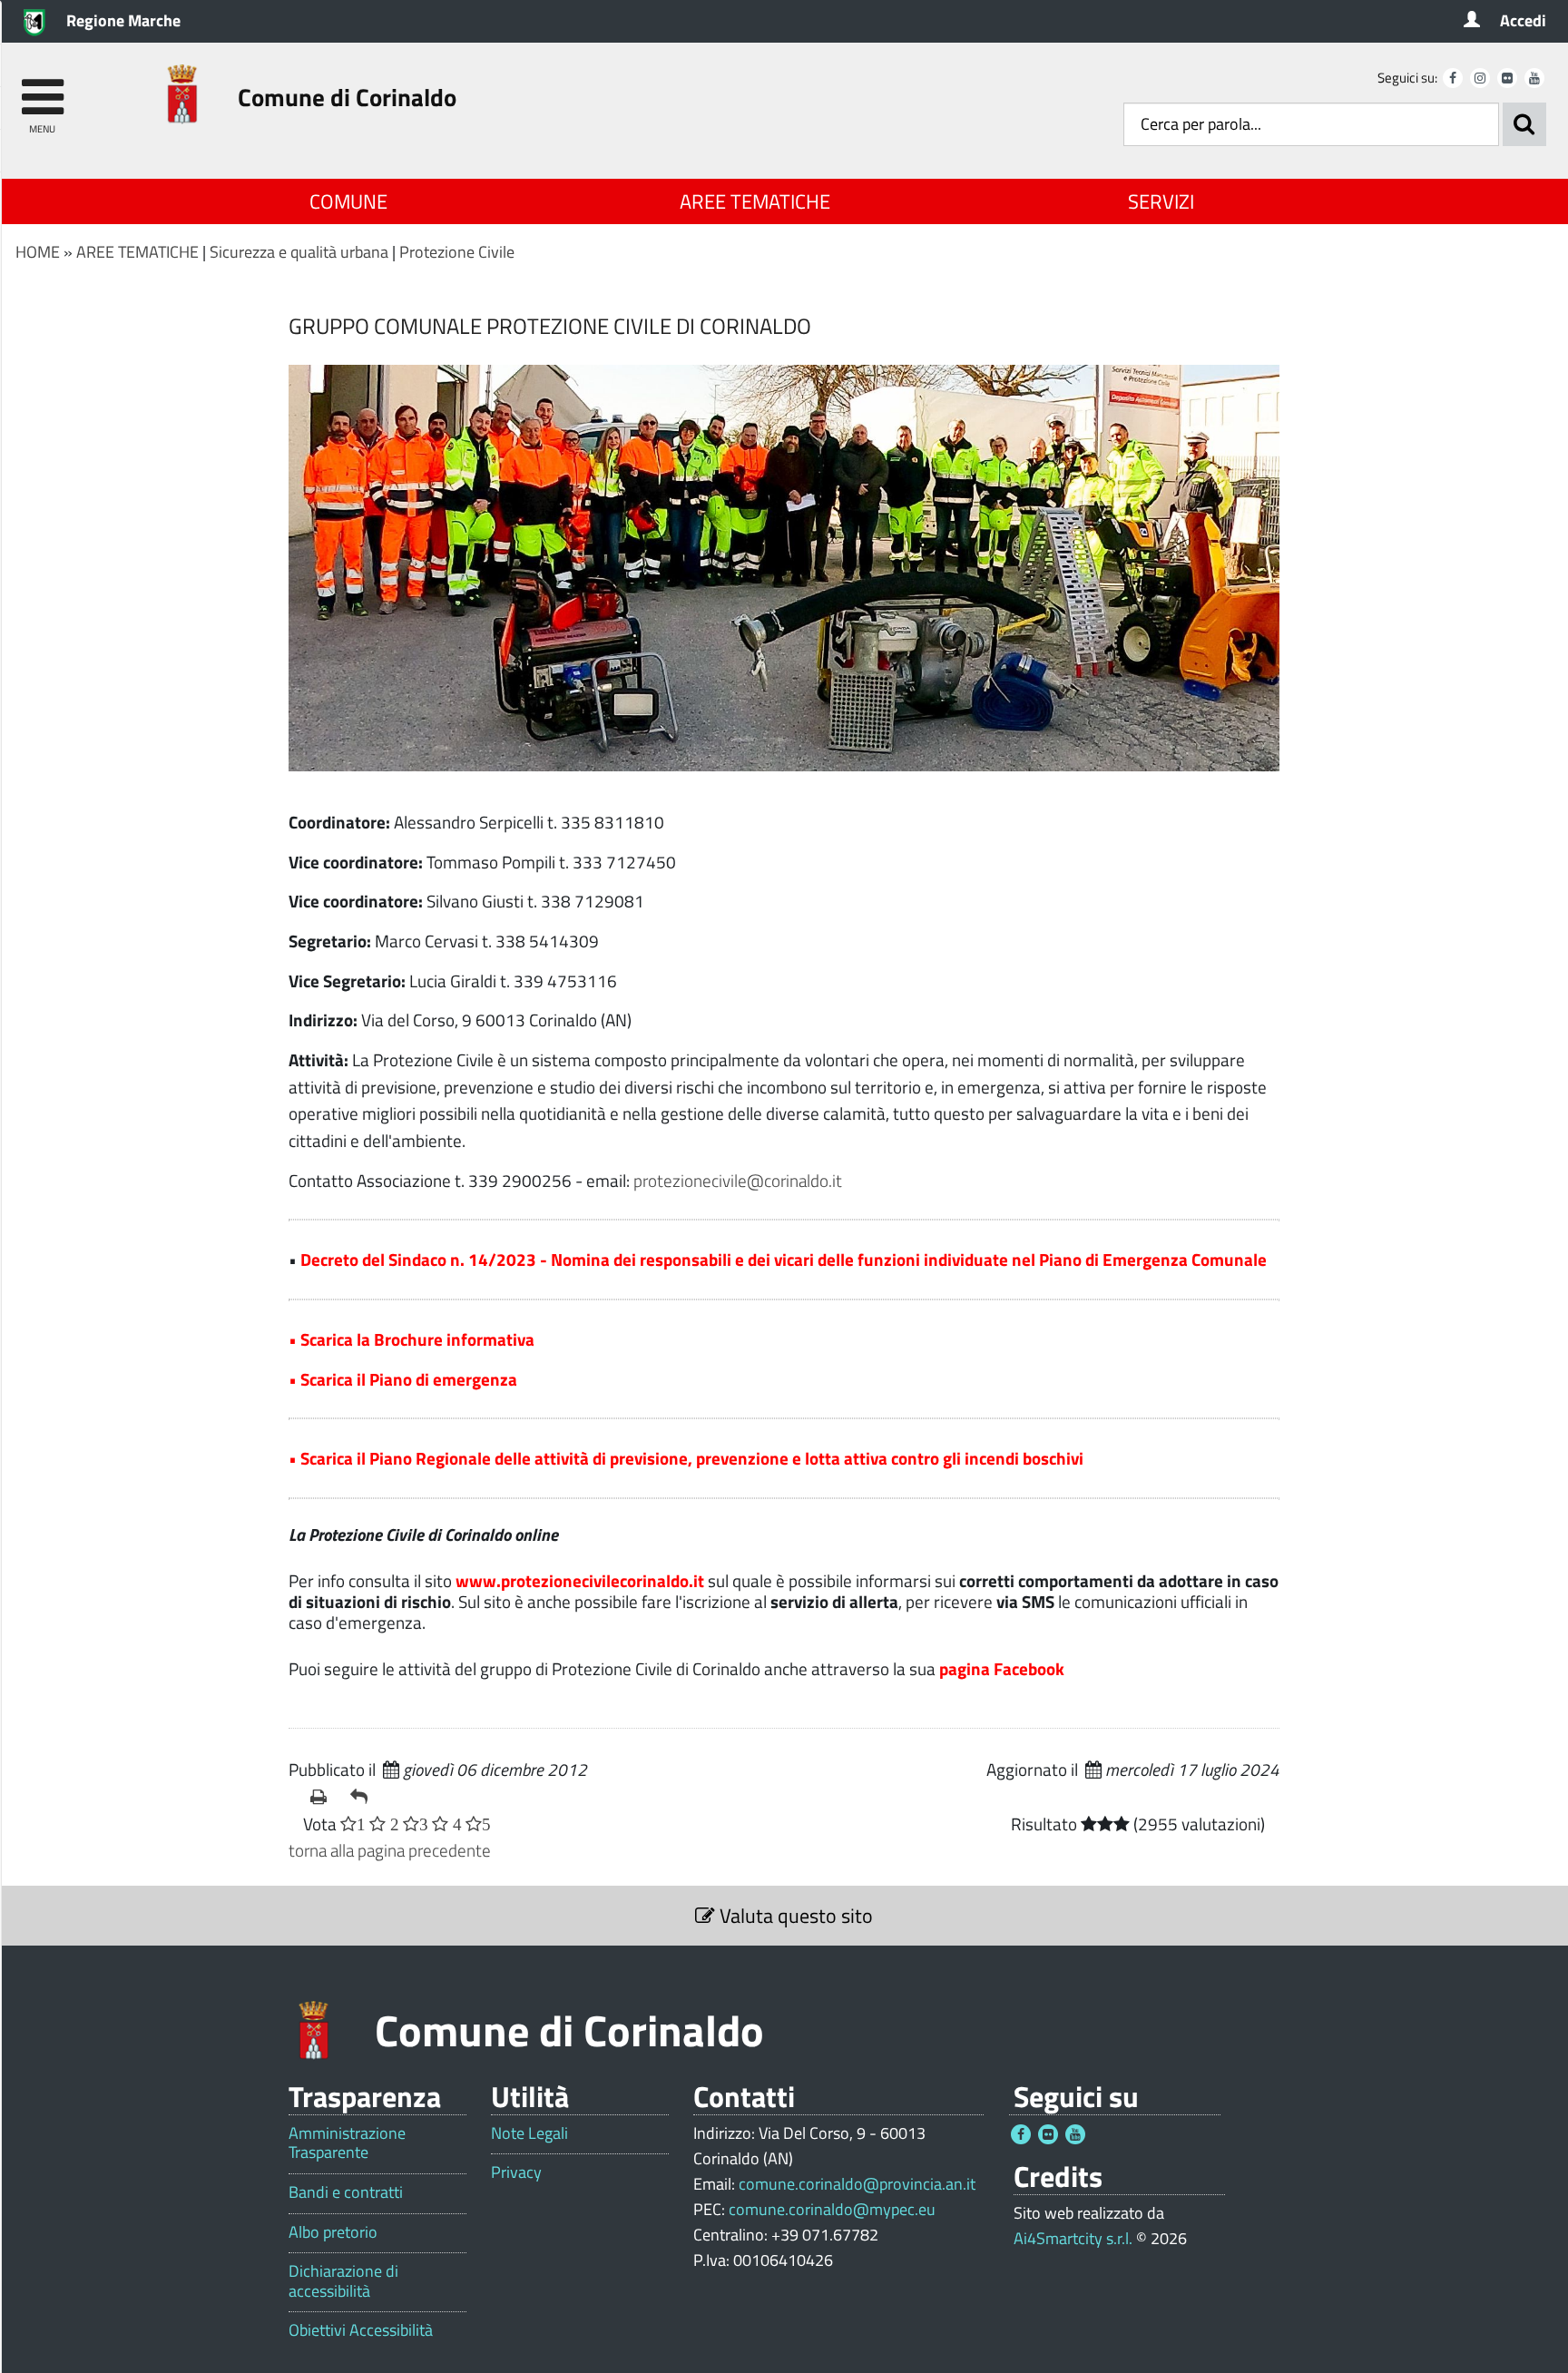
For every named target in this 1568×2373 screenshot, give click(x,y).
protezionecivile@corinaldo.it (738, 1180)
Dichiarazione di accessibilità (343, 2281)
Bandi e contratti (346, 2192)
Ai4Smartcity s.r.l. (1073, 2238)
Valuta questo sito (794, 1916)
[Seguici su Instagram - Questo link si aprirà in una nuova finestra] (1480, 78)
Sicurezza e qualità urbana (299, 252)
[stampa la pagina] (323, 1797)
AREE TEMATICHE (755, 201)
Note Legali (529, 2133)
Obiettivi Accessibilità (361, 2330)
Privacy (516, 2172)
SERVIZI (1161, 201)
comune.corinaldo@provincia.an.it (857, 2184)
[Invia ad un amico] (363, 1797)
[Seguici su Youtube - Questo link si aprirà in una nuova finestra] (1534, 78)
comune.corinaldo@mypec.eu (832, 2209)
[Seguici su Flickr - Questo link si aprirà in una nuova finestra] (1507, 78)
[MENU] (42, 88)
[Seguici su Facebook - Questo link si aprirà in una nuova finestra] (1453, 78)
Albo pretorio (333, 2232)
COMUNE (348, 201)
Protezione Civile (457, 252)
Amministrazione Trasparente (347, 2143)
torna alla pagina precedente (390, 1850)
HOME (38, 252)
